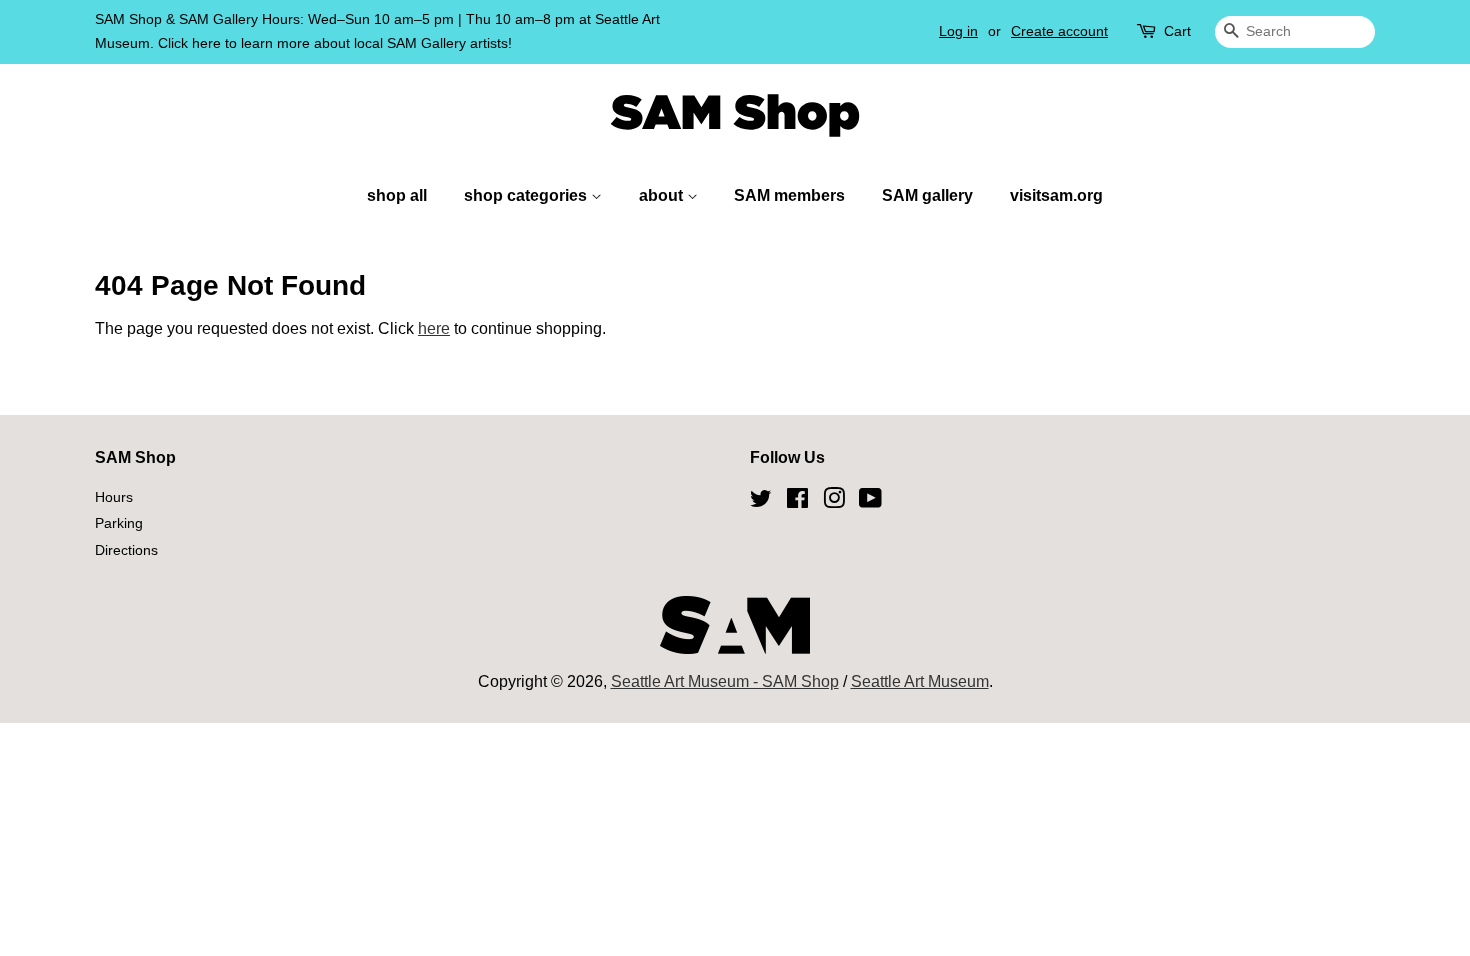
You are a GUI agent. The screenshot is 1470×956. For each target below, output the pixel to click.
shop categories (527, 195)
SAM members (789, 195)
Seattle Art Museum (920, 681)
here (434, 328)
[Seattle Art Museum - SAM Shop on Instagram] (834, 502)
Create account (1059, 31)
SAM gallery (927, 195)
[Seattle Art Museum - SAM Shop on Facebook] (797, 502)
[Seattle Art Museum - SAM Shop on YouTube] (870, 502)
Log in (958, 31)
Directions (126, 550)
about (663, 195)
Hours (114, 497)
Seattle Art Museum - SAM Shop (725, 681)
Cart (1177, 31)
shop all (397, 195)
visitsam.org (1056, 195)
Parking (119, 523)
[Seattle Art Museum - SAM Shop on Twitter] (761, 502)
